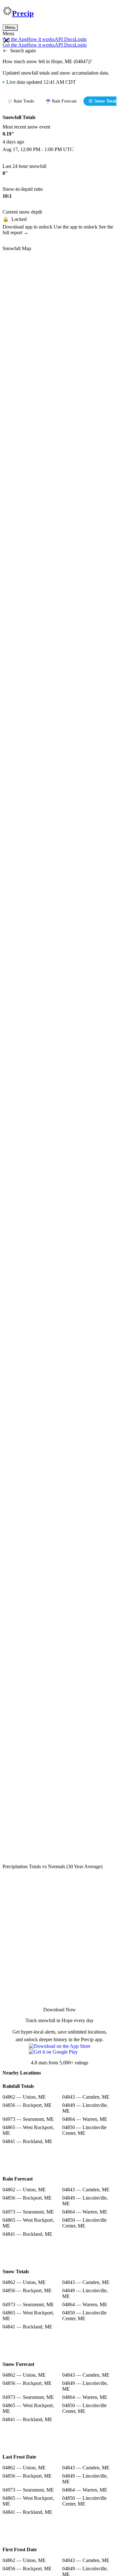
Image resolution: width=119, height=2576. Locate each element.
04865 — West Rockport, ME (28, 2130)
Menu (10, 27)
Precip (23, 13)
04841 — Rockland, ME (27, 2141)
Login (81, 39)
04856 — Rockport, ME (27, 2105)
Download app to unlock (28, 227)
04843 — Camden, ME (86, 2097)
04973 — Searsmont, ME (28, 2119)
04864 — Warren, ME (85, 2119)
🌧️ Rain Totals (20, 101)
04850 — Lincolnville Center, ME (84, 2130)
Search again (23, 51)
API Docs (65, 39)
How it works (41, 39)
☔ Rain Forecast (61, 101)
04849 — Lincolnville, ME (85, 2108)
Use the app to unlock (76, 227)
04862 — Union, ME (24, 2097)
